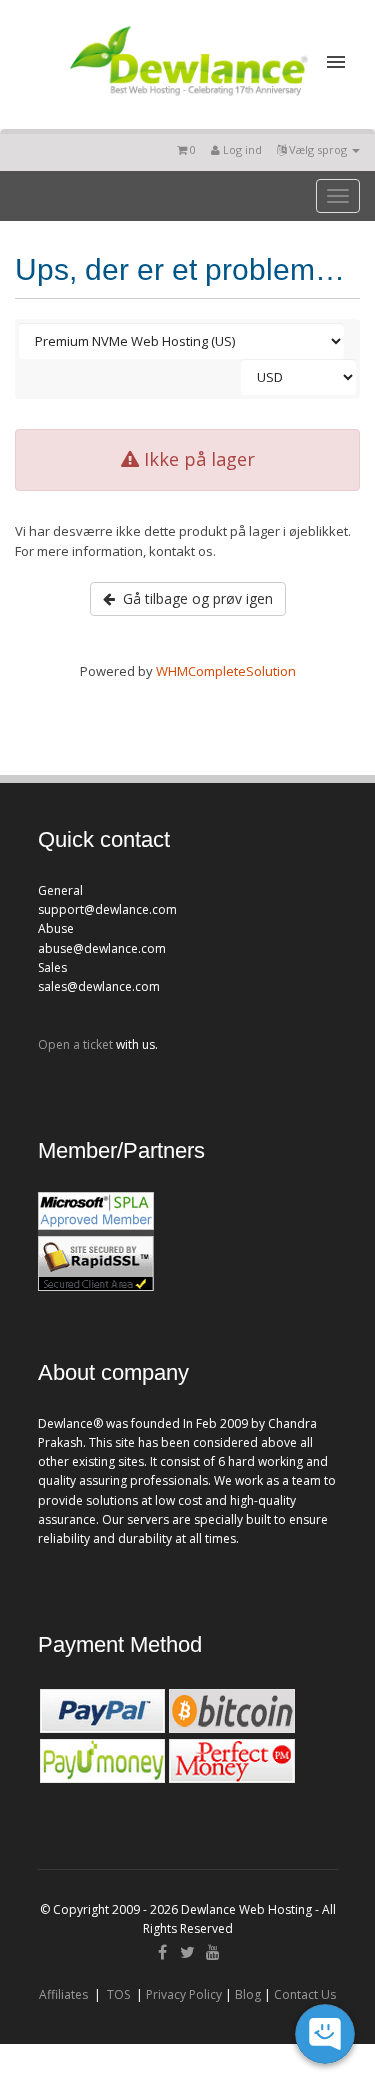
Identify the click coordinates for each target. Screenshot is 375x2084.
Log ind (241, 149)
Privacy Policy (184, 1994)
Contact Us (305, 1994)
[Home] (187, 99)
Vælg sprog (318, 149)
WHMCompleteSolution (226, 671)
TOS (118, 1994)
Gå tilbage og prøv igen (194, 598)
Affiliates (63, 1994)
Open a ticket (75, 1044)
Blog (248, 1994)
